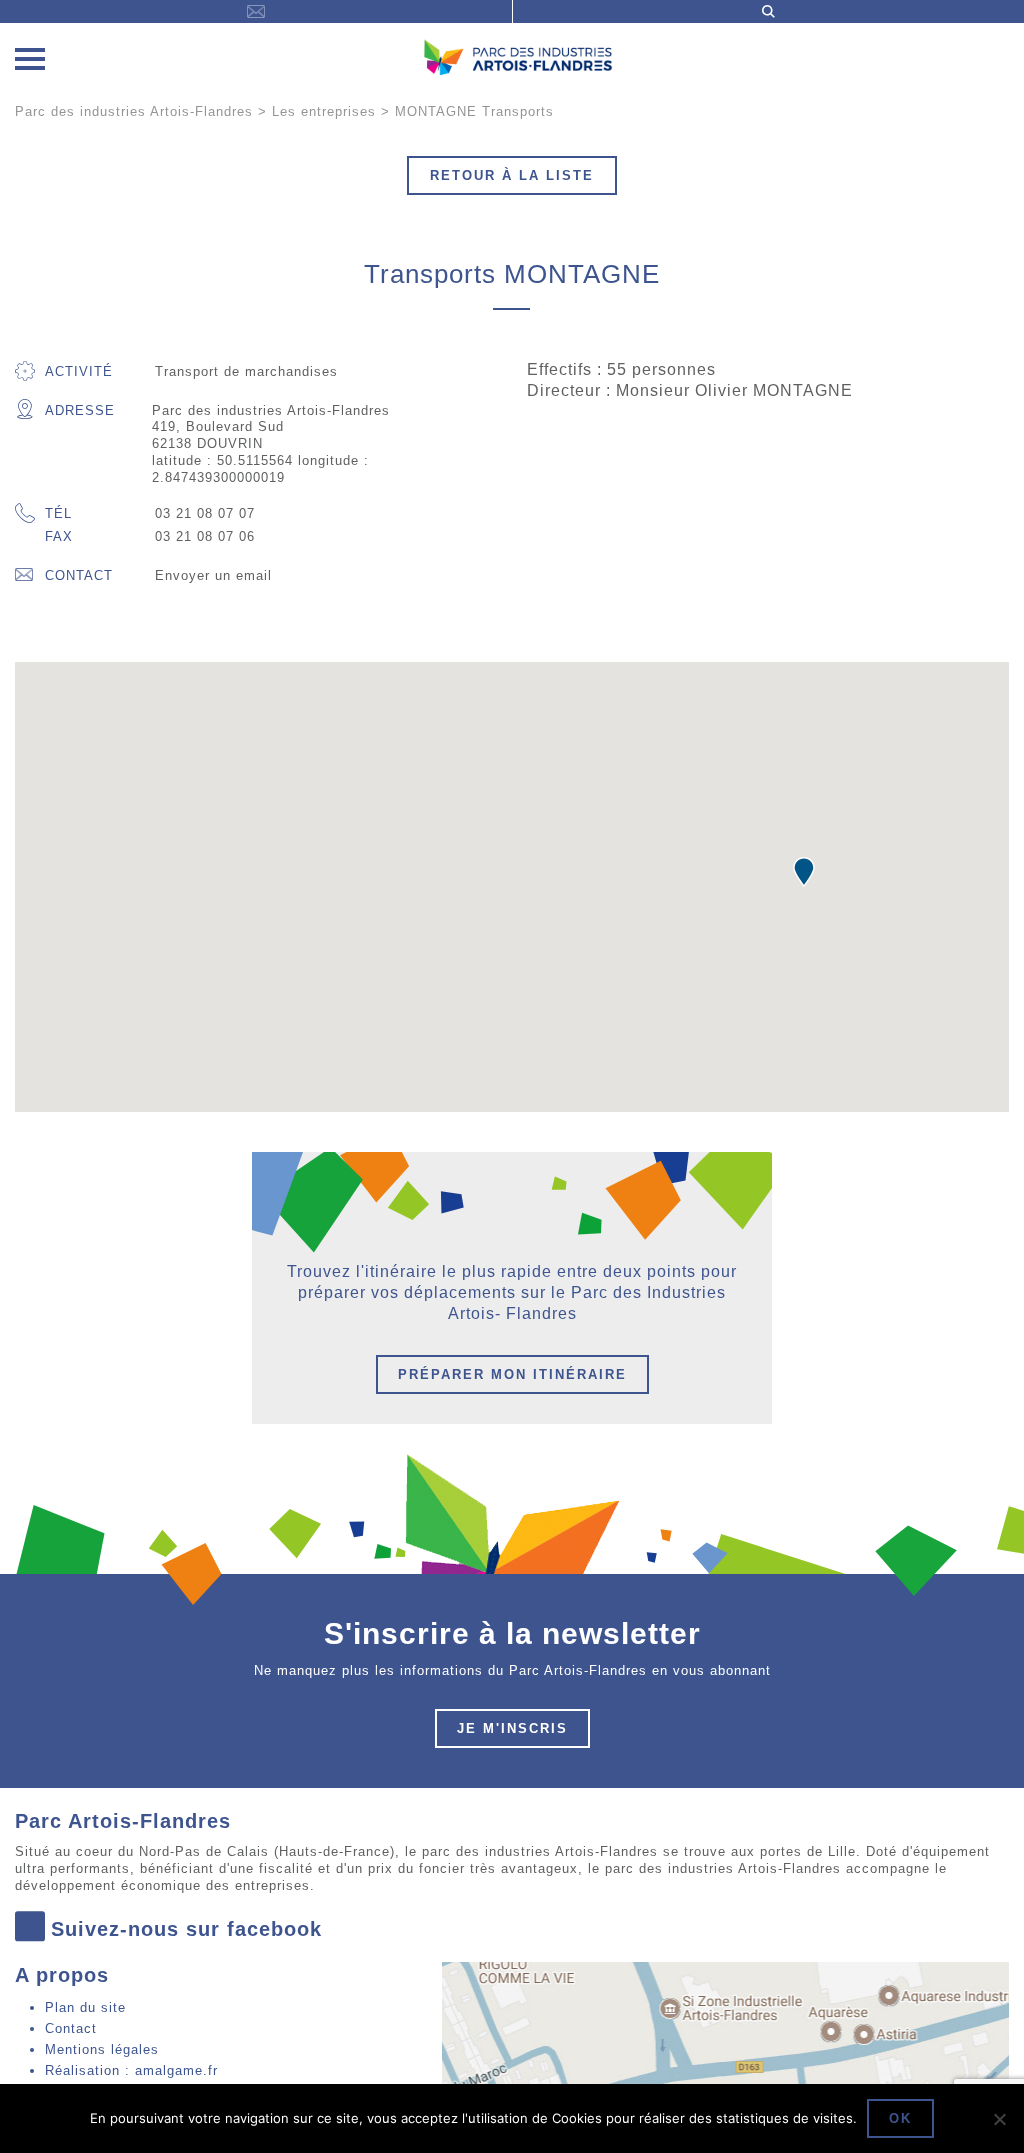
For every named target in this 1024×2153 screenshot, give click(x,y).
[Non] (999, 2119)
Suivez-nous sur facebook (186, 1929)
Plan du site (85, 2007)
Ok (900, 2118)
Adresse (80, 410)
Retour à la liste (512, 175)
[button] (804, 872)
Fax (59, 536)
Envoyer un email (213, 575)
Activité (79, 371)
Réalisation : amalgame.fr (131, 2070)
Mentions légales (102, 2049)
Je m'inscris (512, 1728)
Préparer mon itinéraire (512, 1374)
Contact (79, 575)
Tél (58, 513)
